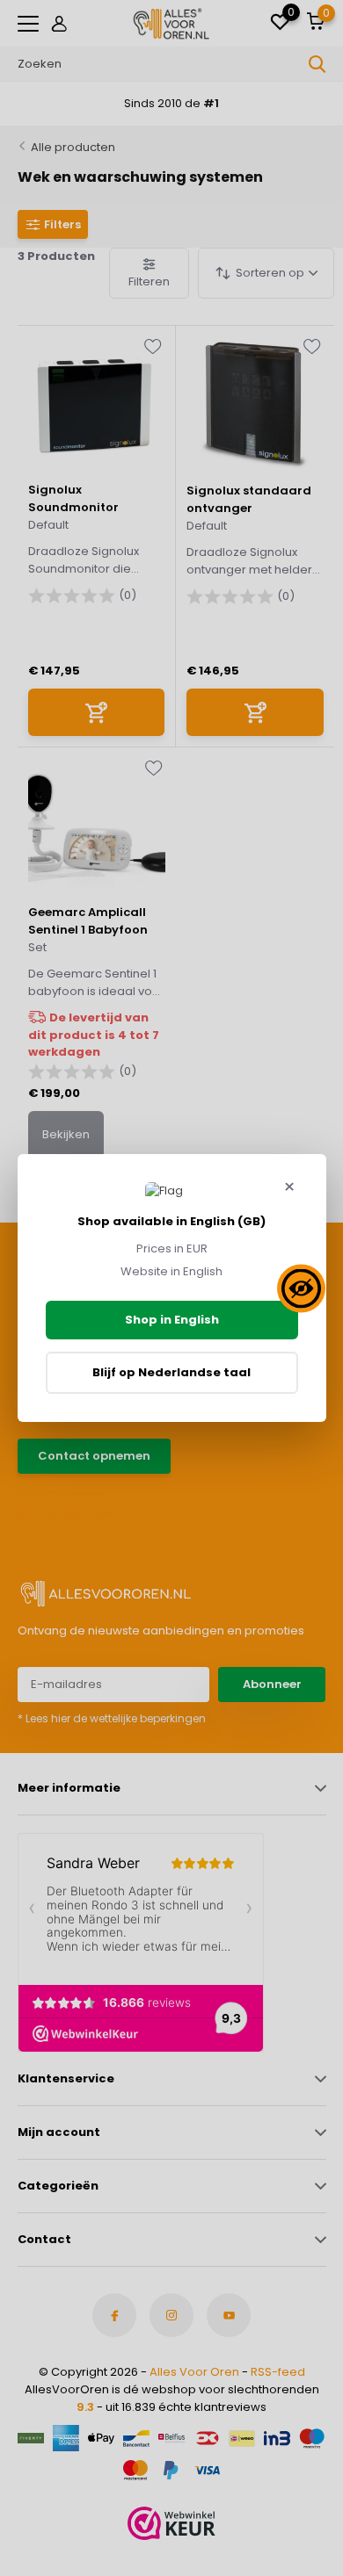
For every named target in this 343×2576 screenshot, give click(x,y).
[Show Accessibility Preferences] (301, 1288)
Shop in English (172, 1320)
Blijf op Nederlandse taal (171, 1372)
